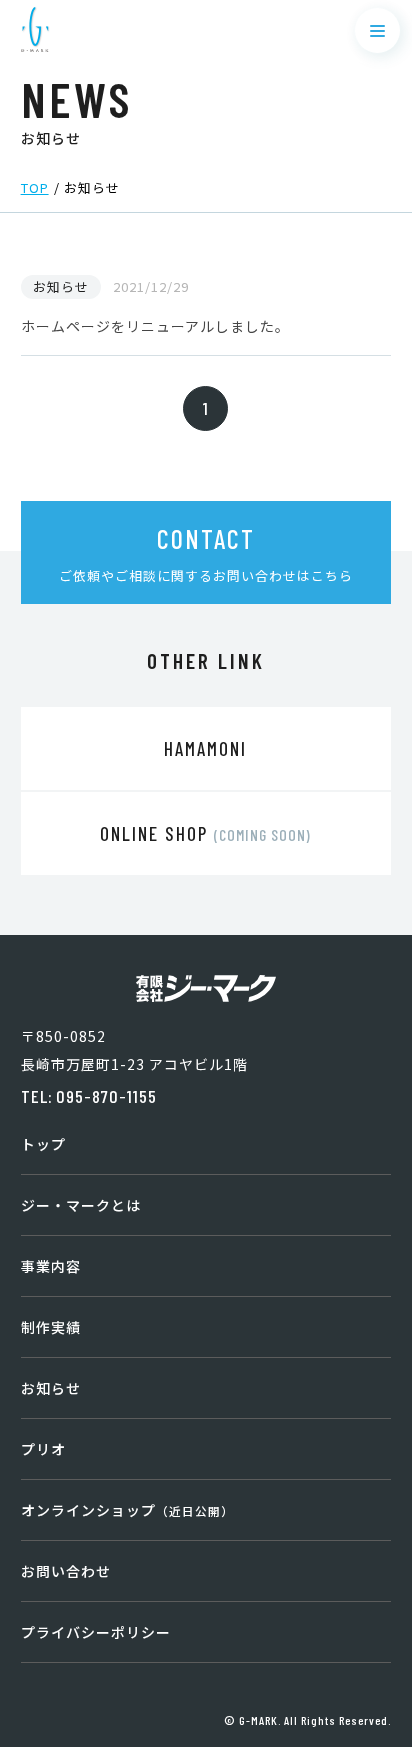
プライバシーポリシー (96, 1632)
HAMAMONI (205, 748)
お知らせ (51, 1388)
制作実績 (51, 1327)
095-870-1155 (106, 1096)
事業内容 (51, 1266)
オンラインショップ (127, 1510)
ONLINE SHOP (205, 833)
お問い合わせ (66, 1571)
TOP (35, 187)
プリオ (43, 1449)
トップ (43, 1144)
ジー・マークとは (81, 1205)
